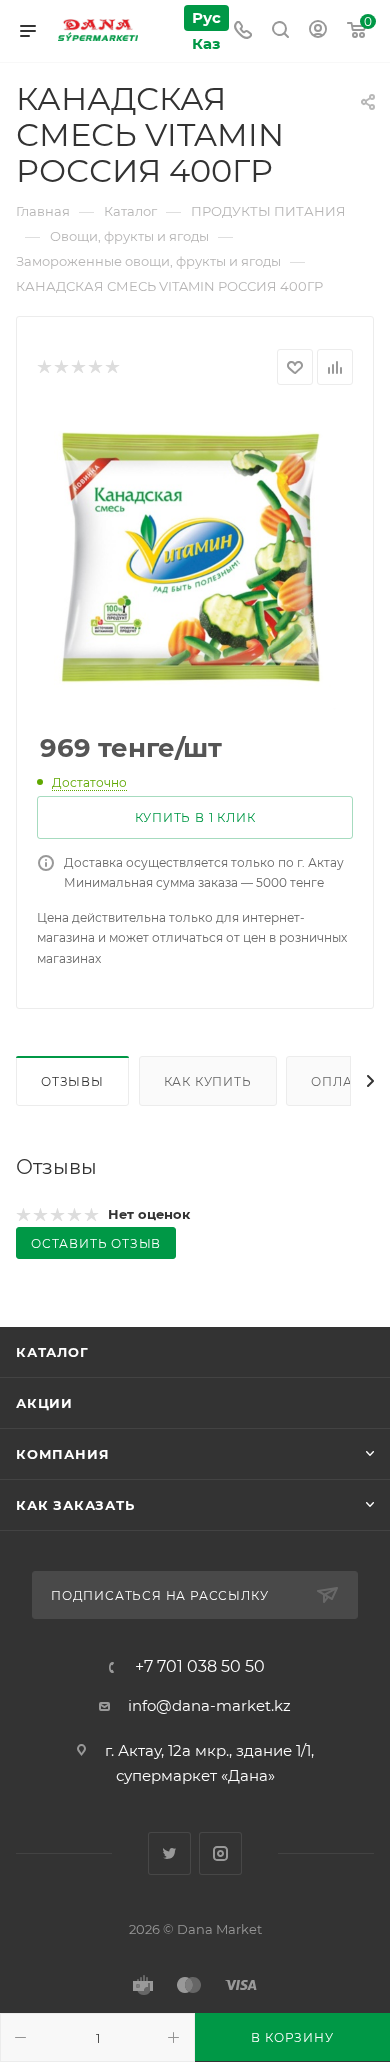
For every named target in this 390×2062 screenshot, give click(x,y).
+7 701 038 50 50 (200, 1667)
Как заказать (75, 1505)
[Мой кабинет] (318, 31)
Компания (62, 1454)
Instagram (220, 1853)
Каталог (52, 1352)
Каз (206, 43)
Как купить (208, 1081)
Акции (44, 1403)
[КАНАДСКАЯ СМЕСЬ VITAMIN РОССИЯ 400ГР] (195, 560)
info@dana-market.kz (209, 1705)
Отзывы (72, 1081)
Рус (206, 17)
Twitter (169, 1853)
